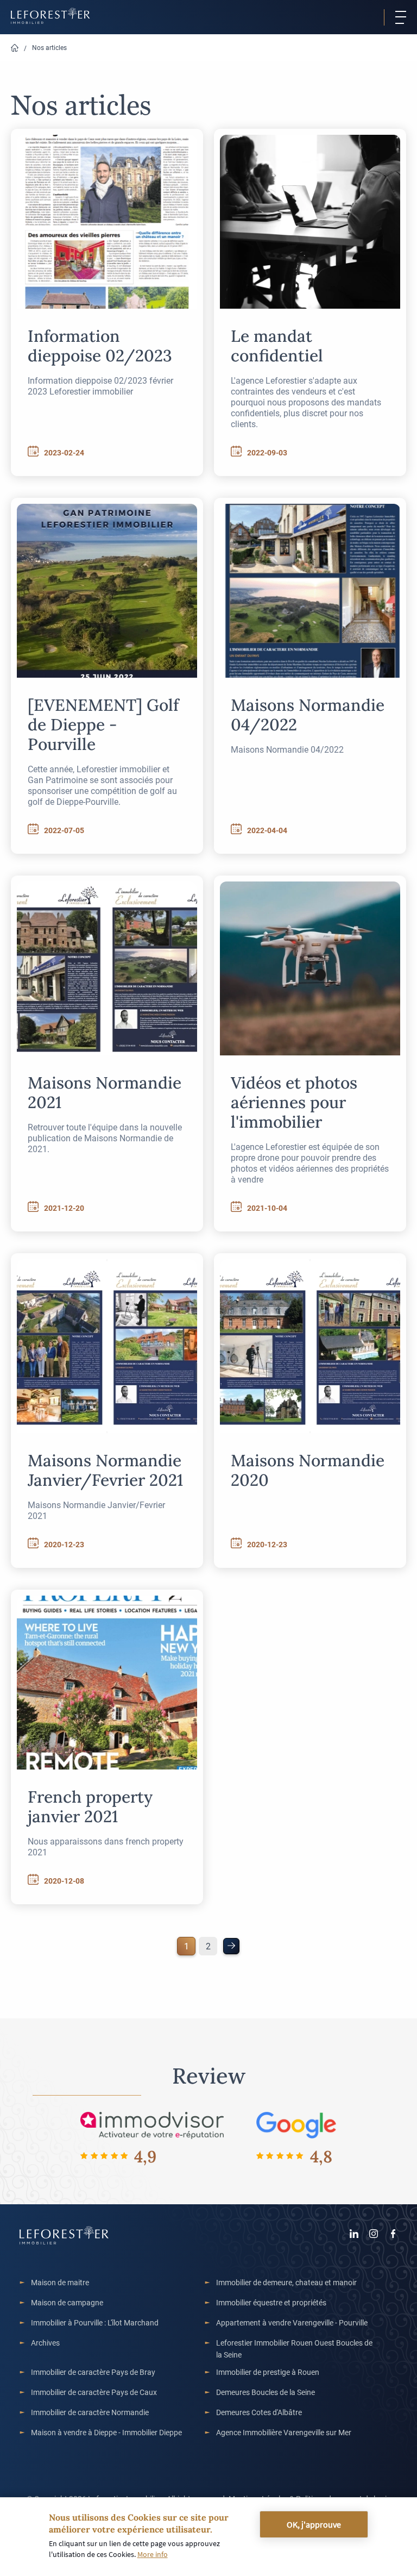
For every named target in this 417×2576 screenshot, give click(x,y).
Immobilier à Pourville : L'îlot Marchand (95, 2322)
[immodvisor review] (152, 2125)
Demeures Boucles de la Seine (266, 2392)
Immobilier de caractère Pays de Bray (93, 2372)
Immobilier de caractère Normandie (90, 2412)
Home (15, 48)
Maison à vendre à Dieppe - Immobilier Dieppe (106, 2432)
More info (153, 2554)
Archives (45, 2343)
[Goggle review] (296, 2125)
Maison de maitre (60, 2282)
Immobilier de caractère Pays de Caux (94, 2392)
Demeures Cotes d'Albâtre (259, 2412)
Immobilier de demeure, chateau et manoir (286, 2282)
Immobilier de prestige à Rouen (268, 2372)
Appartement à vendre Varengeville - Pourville (292, 2322)
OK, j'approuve (314, 2524)
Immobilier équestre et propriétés (271, 2302)
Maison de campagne (67, 2302)
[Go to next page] (231, 1946)
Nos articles (49, 47)
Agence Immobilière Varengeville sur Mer (284, 2432)
